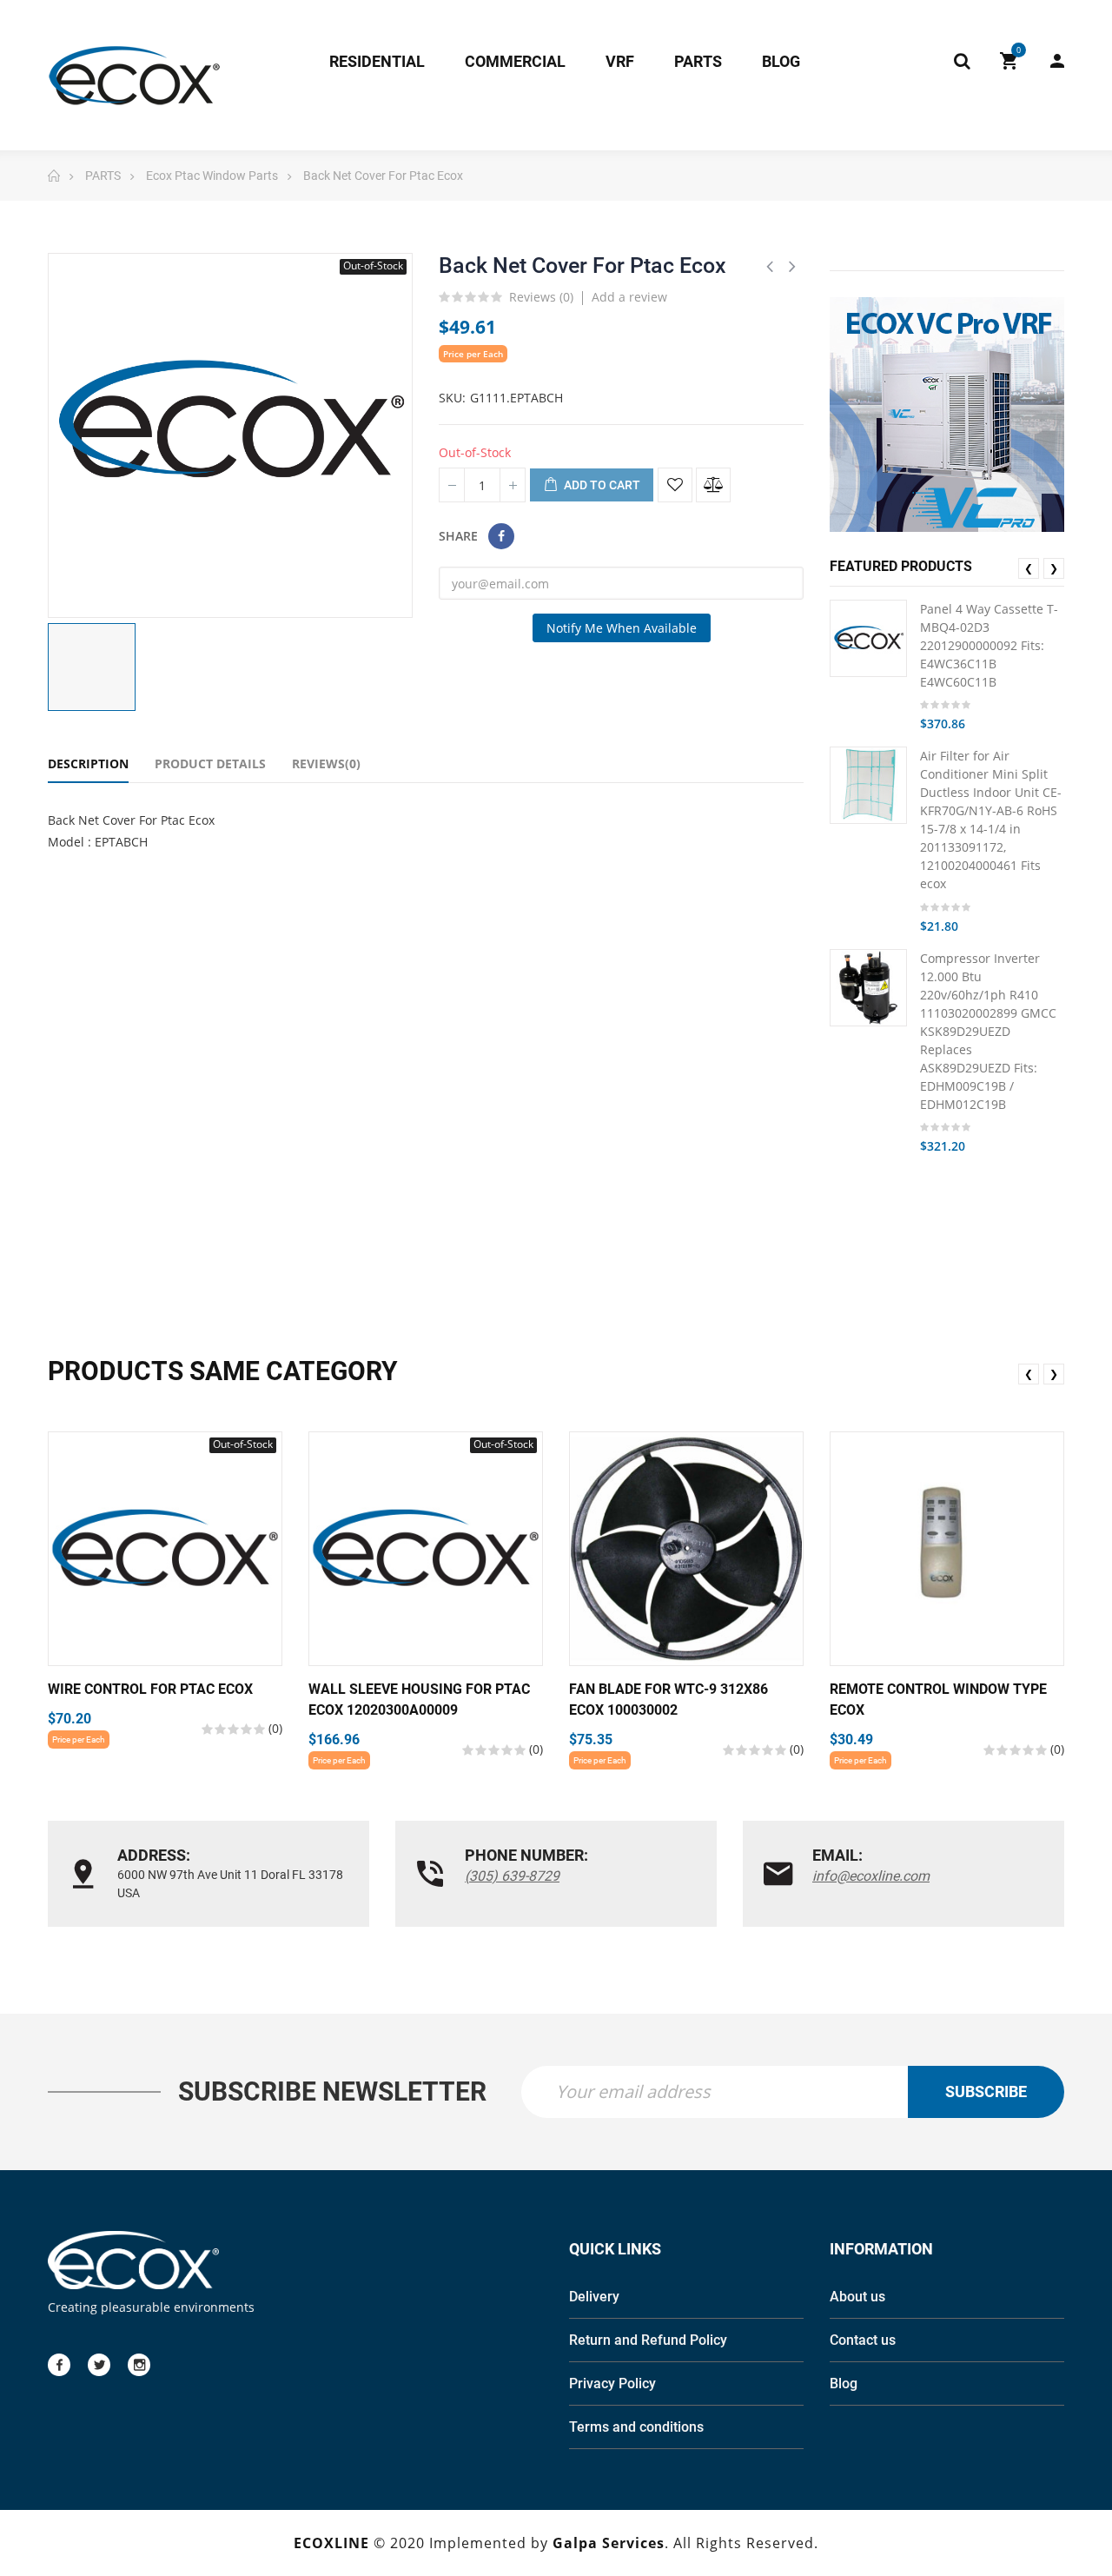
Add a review (629, 297)
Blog (844, 2383)
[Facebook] (59, 2365)
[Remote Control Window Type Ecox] (947, 1549)
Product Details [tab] (210, 764)
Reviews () (541, 298)
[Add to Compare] (713, 485)
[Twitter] (99, 2365)
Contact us (863, 2340)
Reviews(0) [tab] (326, 764)
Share (501, 536)
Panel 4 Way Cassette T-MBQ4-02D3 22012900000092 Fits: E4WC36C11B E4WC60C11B (989, 645)
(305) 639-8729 (512, 1876)
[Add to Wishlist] (675, 485)
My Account (1049, 61)
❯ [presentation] (1054, 568)
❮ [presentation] (1029, 568)
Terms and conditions (636, 2427)
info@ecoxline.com (871, 1876)
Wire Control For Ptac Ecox (150, 1689)
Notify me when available (622, 628)
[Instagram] (139, 2365)
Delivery (594, 2297)
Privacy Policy (612, 2383)
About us (857, 2297)
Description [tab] (88, 764)
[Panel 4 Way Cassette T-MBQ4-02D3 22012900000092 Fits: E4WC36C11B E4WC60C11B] (868, 638)
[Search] (962, 61)
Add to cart (601, 485)
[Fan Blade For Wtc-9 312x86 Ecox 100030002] (686, 1549)
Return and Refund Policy (648, 2340)
